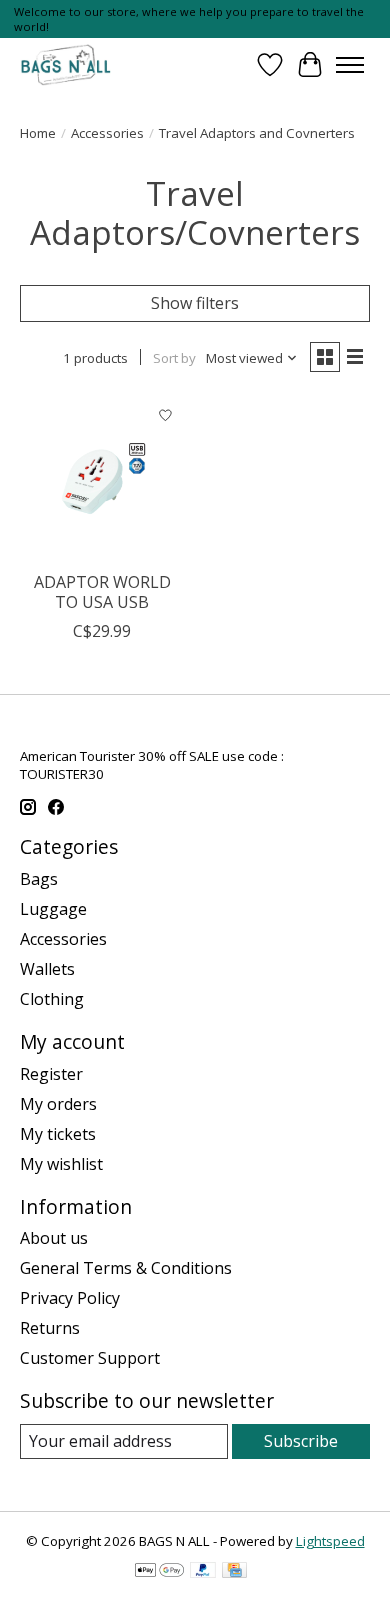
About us (54, 1238)
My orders (58, 1104)
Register (51, 1074)
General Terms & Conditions (126, 1268)
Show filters (195, 303)
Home (38, 133)
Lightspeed (330, 1541)
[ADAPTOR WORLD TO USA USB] (102, 478)
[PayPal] (203, 1572)
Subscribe (301, 1441)
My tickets (58, 1134)
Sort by (174, 358)
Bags (39, 879)
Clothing (52, 999)
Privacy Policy (70, 1298)
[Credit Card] (234, 1572)
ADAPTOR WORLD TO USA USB (102, 591)
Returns (50, 1328)
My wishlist (61, 1164)
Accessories (107, 133)
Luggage (53, 909)
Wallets (47, 969)
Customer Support (90, 1358)
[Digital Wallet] (159, 1572)
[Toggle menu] (350, 65)
